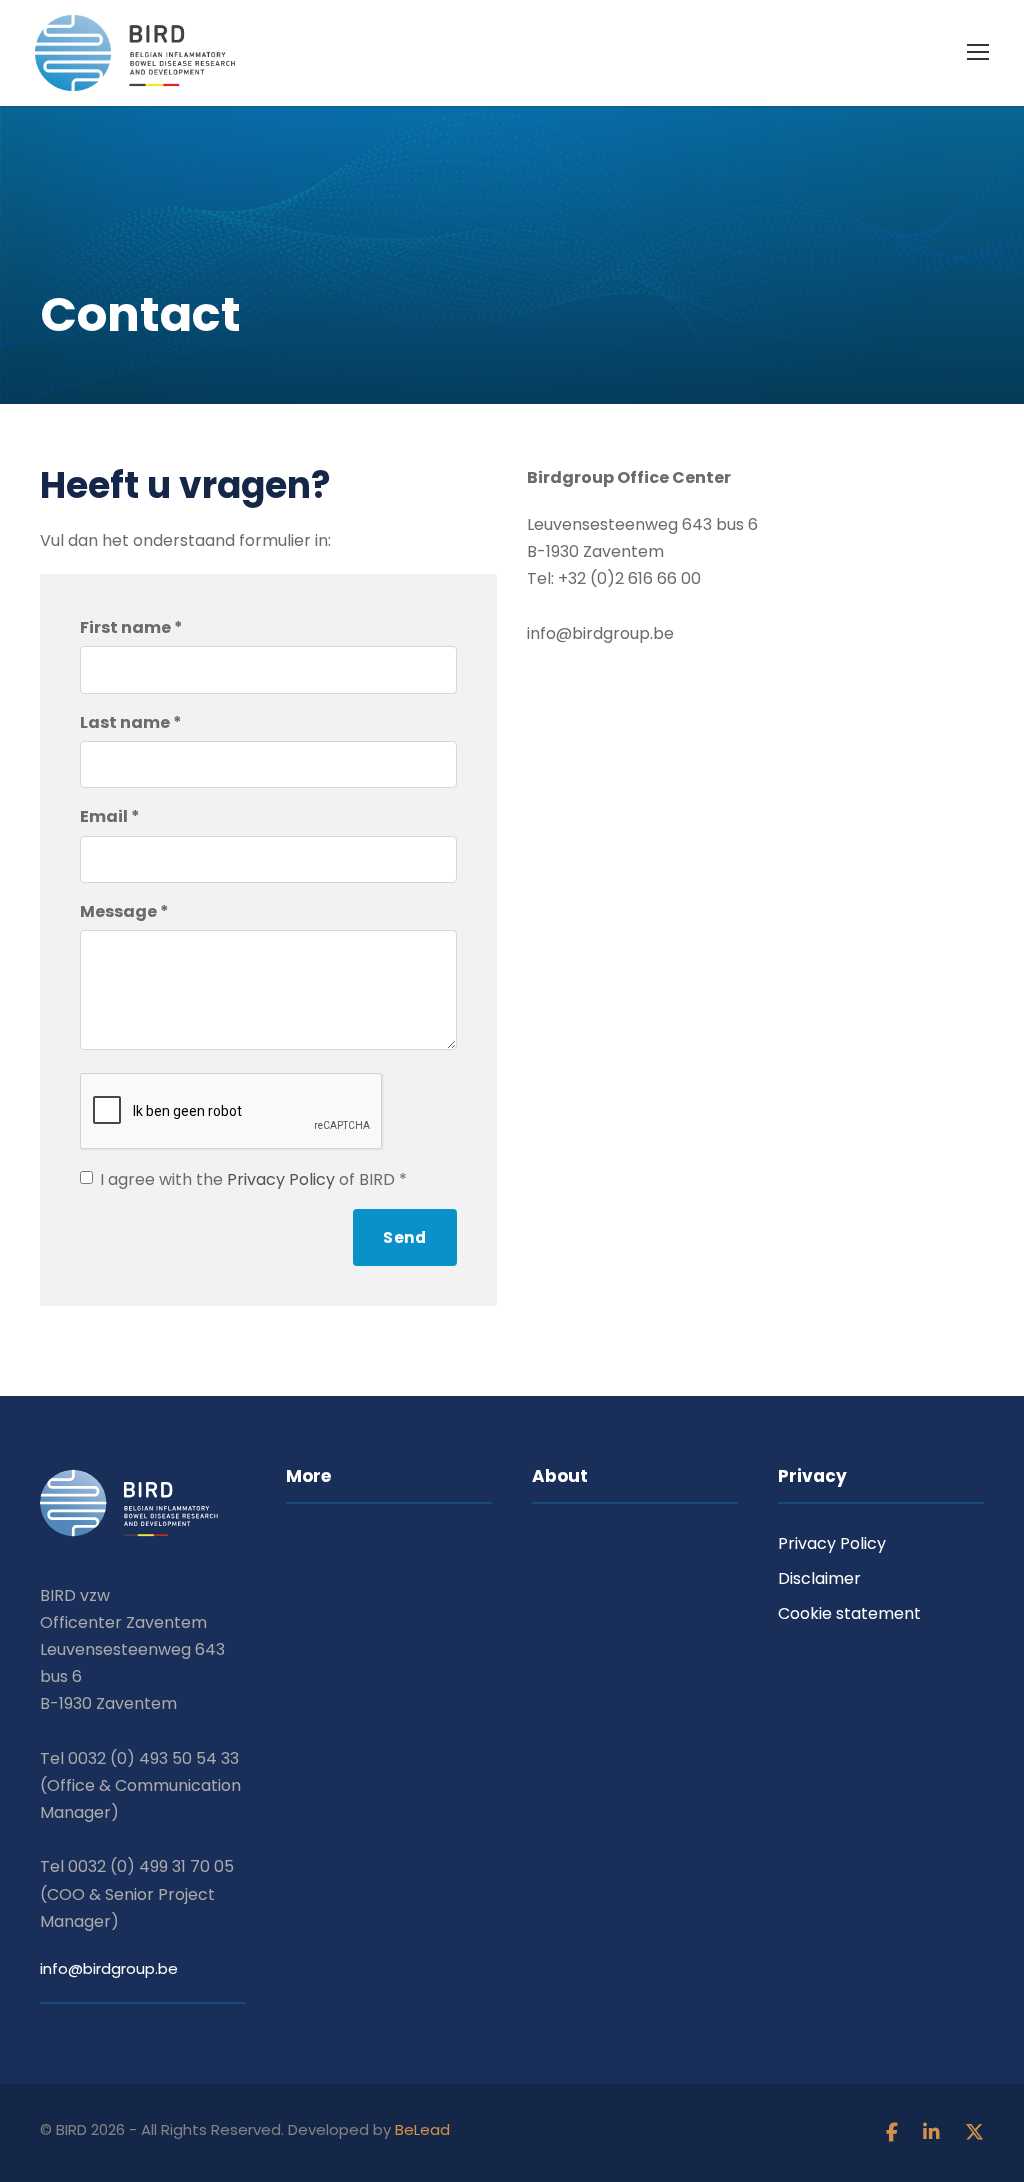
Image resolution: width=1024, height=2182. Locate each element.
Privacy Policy (281, 1179)
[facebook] (894, 2132)
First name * (131, 627)
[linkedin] (934, 2132)
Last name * (131, 722)
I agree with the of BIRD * (253, 1179)
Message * (124, 911)
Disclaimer (819, 1578)
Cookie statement (849, 1613)
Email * (110, 816)
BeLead (422, 2129)
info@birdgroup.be (109, 1968)
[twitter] (974, 2132)
